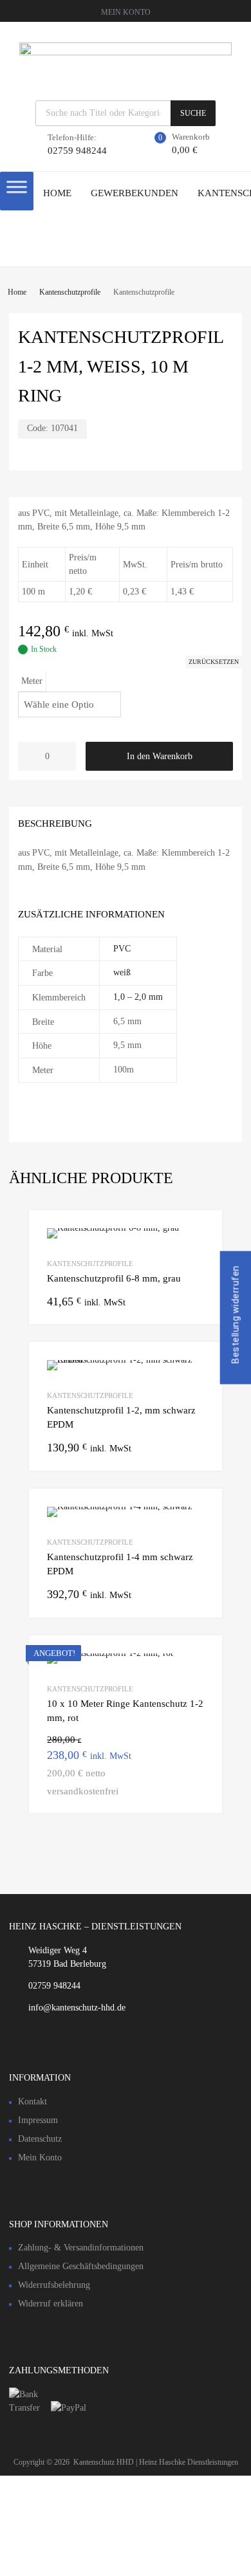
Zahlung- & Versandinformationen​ (81, 2248)
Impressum (38, 2120)
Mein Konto (40, 2157)
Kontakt (33, 2102)
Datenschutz (40, 2139)
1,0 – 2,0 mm (138, 997)
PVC (122, 949)
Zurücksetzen (214, 662)
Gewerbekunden (135, 193)
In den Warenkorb (160, 756)
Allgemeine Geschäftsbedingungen (81, 2266)
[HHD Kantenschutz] (126, 52)
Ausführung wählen (196, 1301)
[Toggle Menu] (17, 191)
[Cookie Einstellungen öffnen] (97, 2569)
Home (57, 193)
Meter (32, 681)
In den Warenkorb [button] (196, 1790)
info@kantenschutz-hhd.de (77, 2008)
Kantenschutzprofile (70, 292)
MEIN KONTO (126, 12)
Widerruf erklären (51, 2304)
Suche (193, 113)
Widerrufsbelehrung (54, 2285)
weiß (122, 972)
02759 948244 (77, 151)
